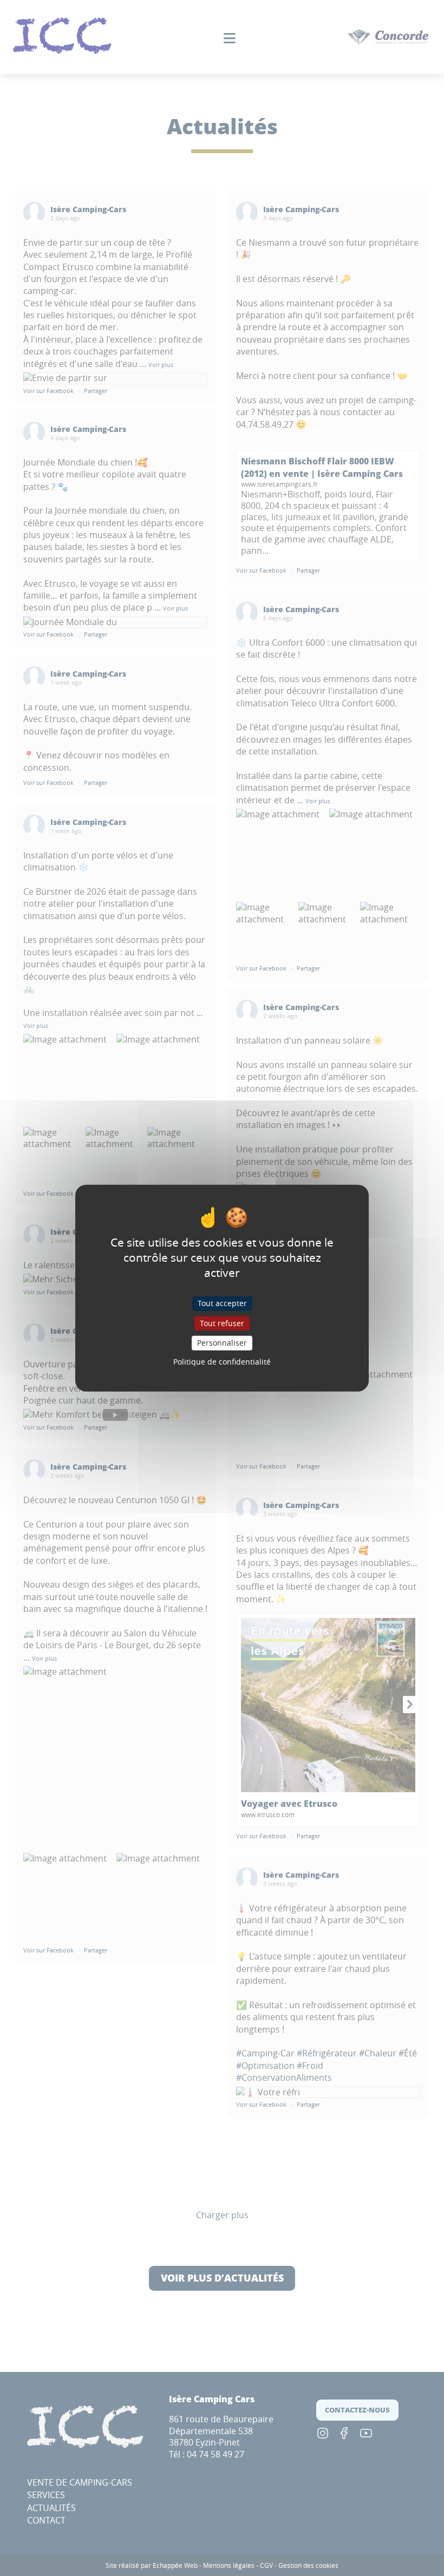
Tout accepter (222, 1303)
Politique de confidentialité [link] (222, 1362)
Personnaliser (222, 1343)
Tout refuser (222, 1323)
